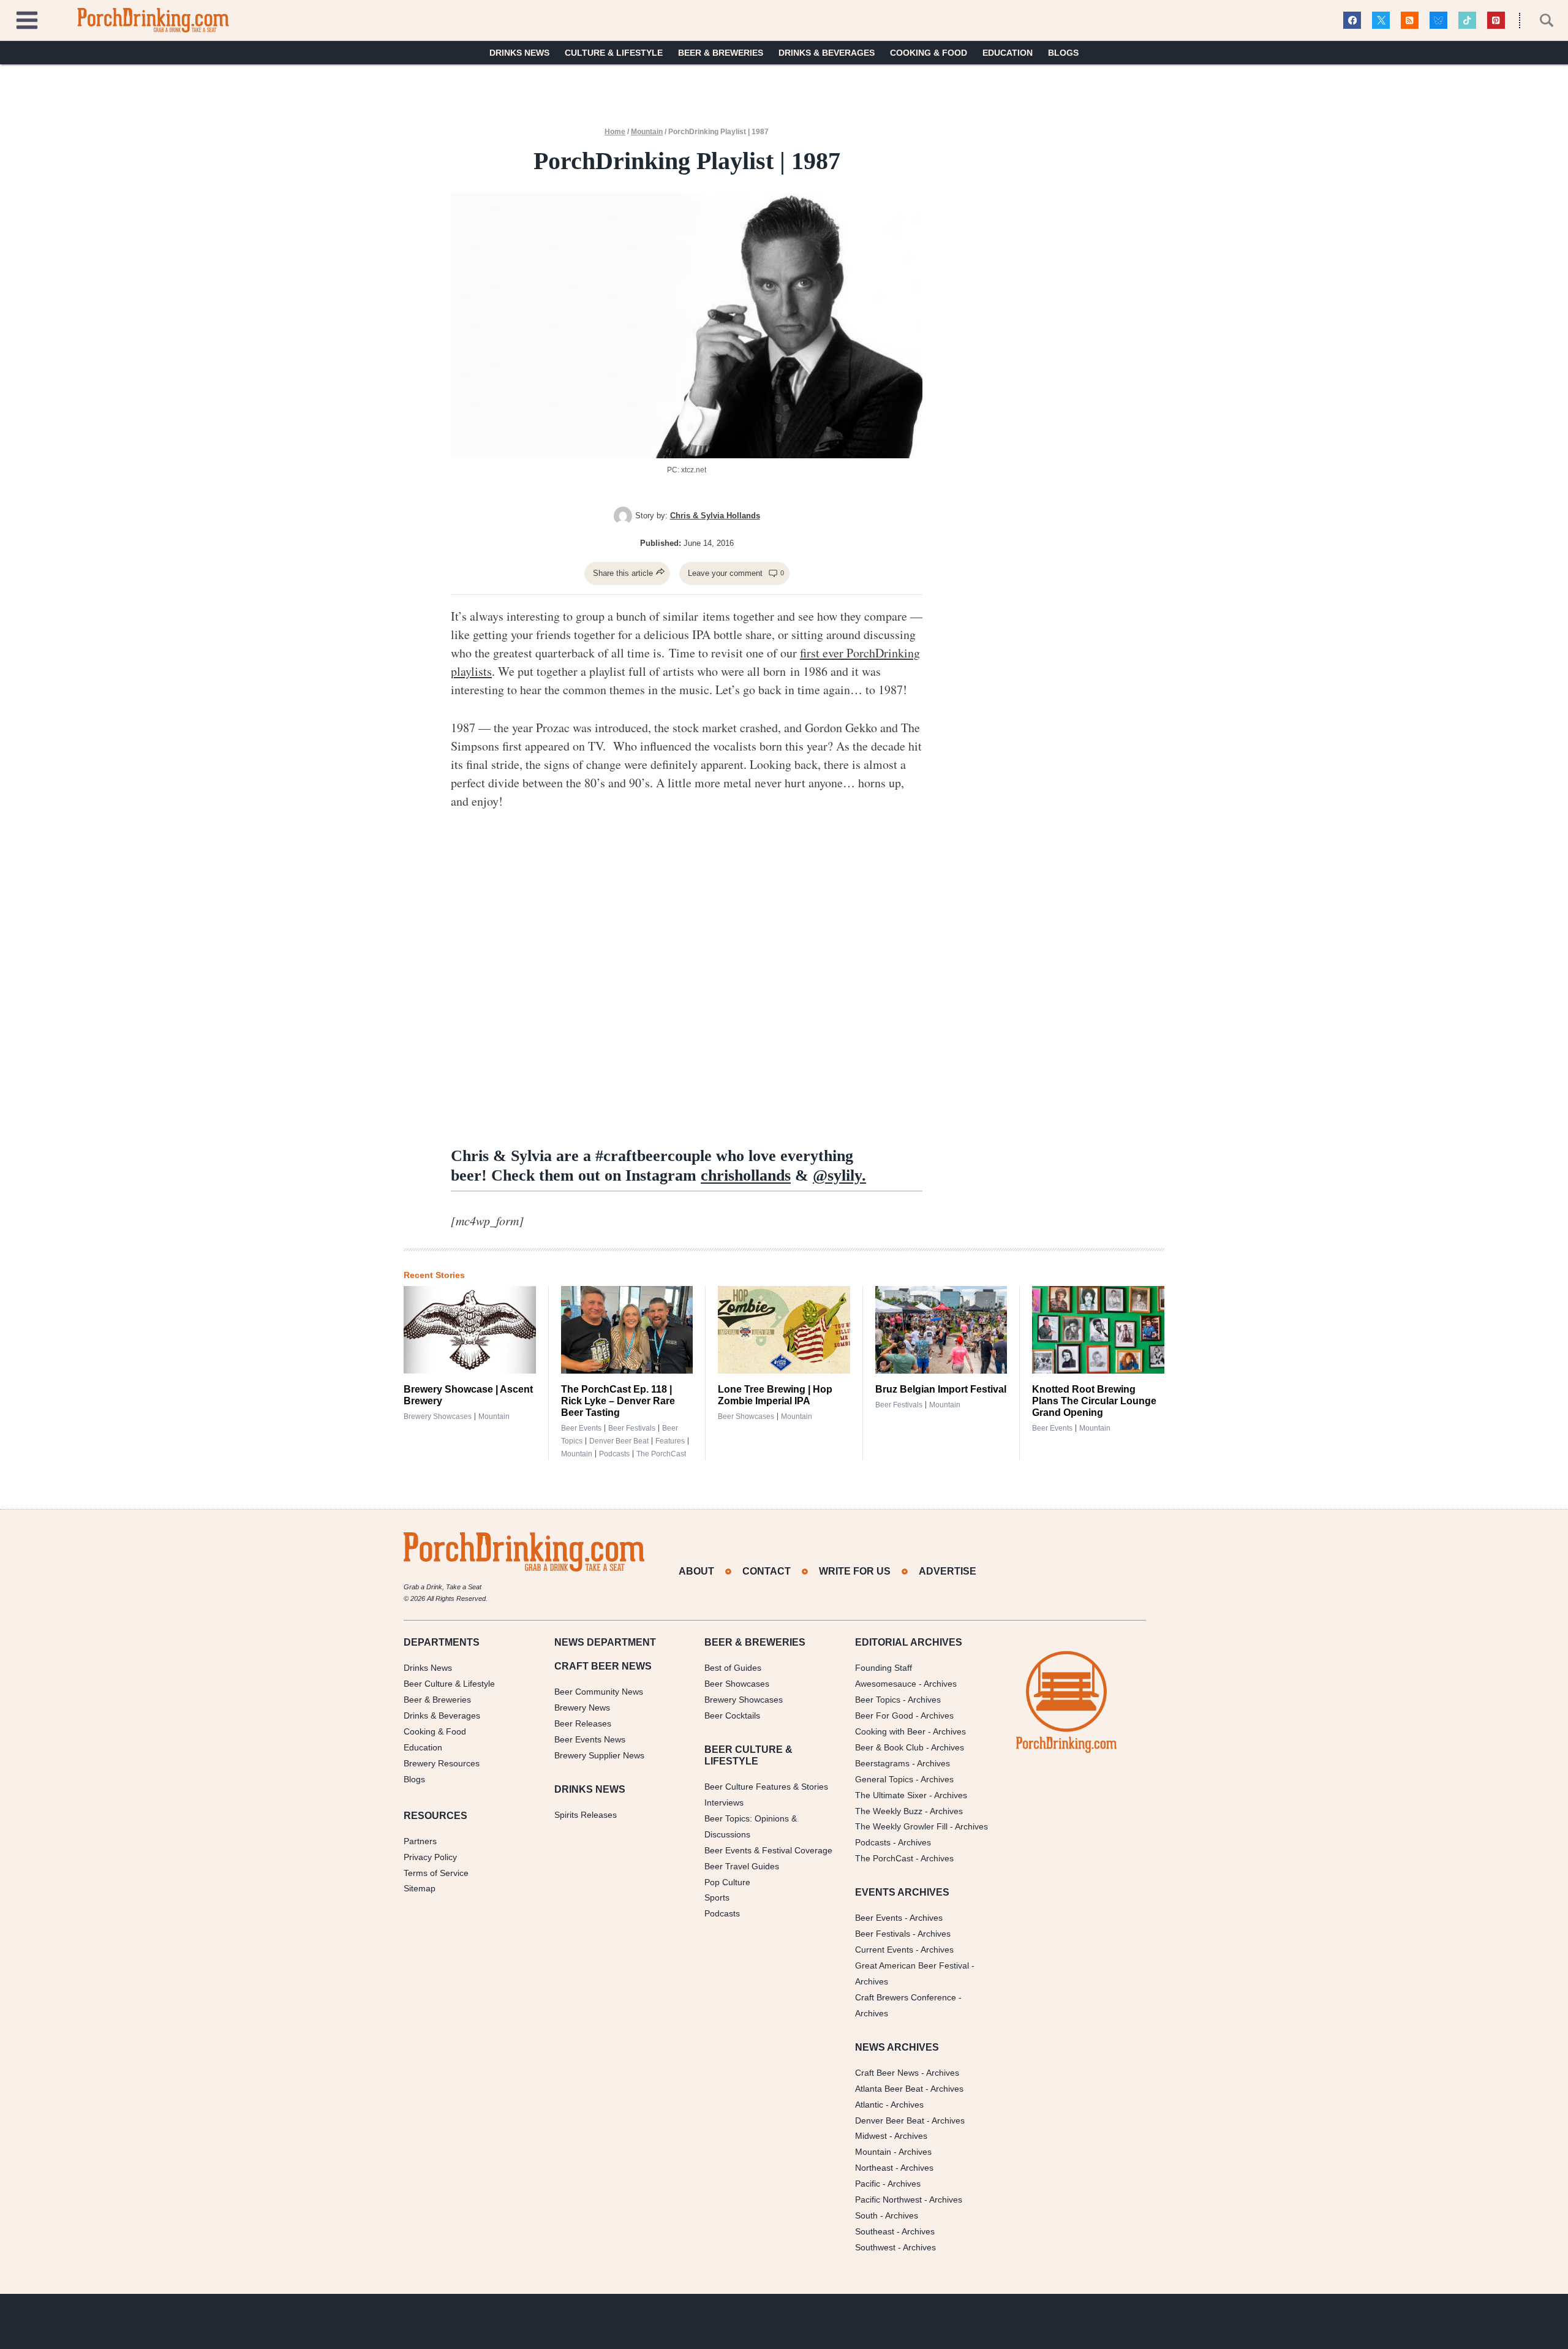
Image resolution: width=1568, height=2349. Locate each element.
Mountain (647, 132)
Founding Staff (884, 1668)
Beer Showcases (746, 1417)
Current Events (884, 1950)
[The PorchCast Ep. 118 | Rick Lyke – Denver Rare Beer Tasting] (627, 1330)
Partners (420, 1841)
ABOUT (696, 1571)
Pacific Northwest (888, 2200)
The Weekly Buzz (889, 1811)
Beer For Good (884, 1715)
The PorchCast (661, 1454)
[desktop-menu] (27, 19)
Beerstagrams (882, 1763)
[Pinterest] (1496, 21)
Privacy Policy (430, 1857)
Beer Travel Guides (742, 1866)
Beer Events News (590, 1739)
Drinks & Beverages (827, 53)
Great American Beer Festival (912, 1965)
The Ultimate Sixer (891, 1795)
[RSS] (1410, 21)
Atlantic (869, 2105)
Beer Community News (599, 1692)
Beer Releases (583, 1723)
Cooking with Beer (890, 1731)
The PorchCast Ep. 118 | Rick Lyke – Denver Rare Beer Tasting (618, 1401)
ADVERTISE (948, 1571)
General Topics (884, 1779)
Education (1008, 53)
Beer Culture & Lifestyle (449, 1684)
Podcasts (614, 1454)
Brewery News (582, 1708)
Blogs (1063, 53)
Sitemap (420, 1888)
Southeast (875, 2231)
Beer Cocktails (732, 1715)
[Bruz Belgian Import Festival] (941, 1330)
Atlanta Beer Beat (889, 2089)
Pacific (868, 2184)
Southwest (875, 2247)
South (866, 2215)
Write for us (855, 1571)
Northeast (874, 2168)
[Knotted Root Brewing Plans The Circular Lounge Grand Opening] (1098, 1330)
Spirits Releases (586, 1815)
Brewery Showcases (438, 1417)
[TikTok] (1467, 21)
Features (670, 1441)
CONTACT (767, 1571)
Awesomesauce (886, 1684)
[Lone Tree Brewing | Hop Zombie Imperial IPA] (784, 1330)
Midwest (871, 2136)
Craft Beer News (887, 2073)
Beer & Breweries (721, 53)
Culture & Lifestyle (614, 53)
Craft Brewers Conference (906, 1997)
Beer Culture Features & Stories (766, 1787)
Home (615, 132)
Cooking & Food (929, 53)
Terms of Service (436, 1873)
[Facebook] (1352, 21)
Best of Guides (733, 1668)
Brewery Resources (442, 1763)
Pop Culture (727, 1882)
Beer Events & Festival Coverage (768, 1850)
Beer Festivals (632, 1428)
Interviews (724, 1802)
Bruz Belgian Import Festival (941, 1389)
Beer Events (581, 1428)
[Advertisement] (1033, 320)
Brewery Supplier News (599, 1755)
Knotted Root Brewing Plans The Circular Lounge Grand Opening (1094, 1401)
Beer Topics (878, 1700)
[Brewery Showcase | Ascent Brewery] (470, 1330)
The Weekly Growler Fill (901, 1826)
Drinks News (519, 53)
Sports (717, 1897)
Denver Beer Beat (619, 1441)
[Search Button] (1540, 20)
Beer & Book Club (889, 1747)
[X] (1381, 21)
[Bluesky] (1438, 21)
